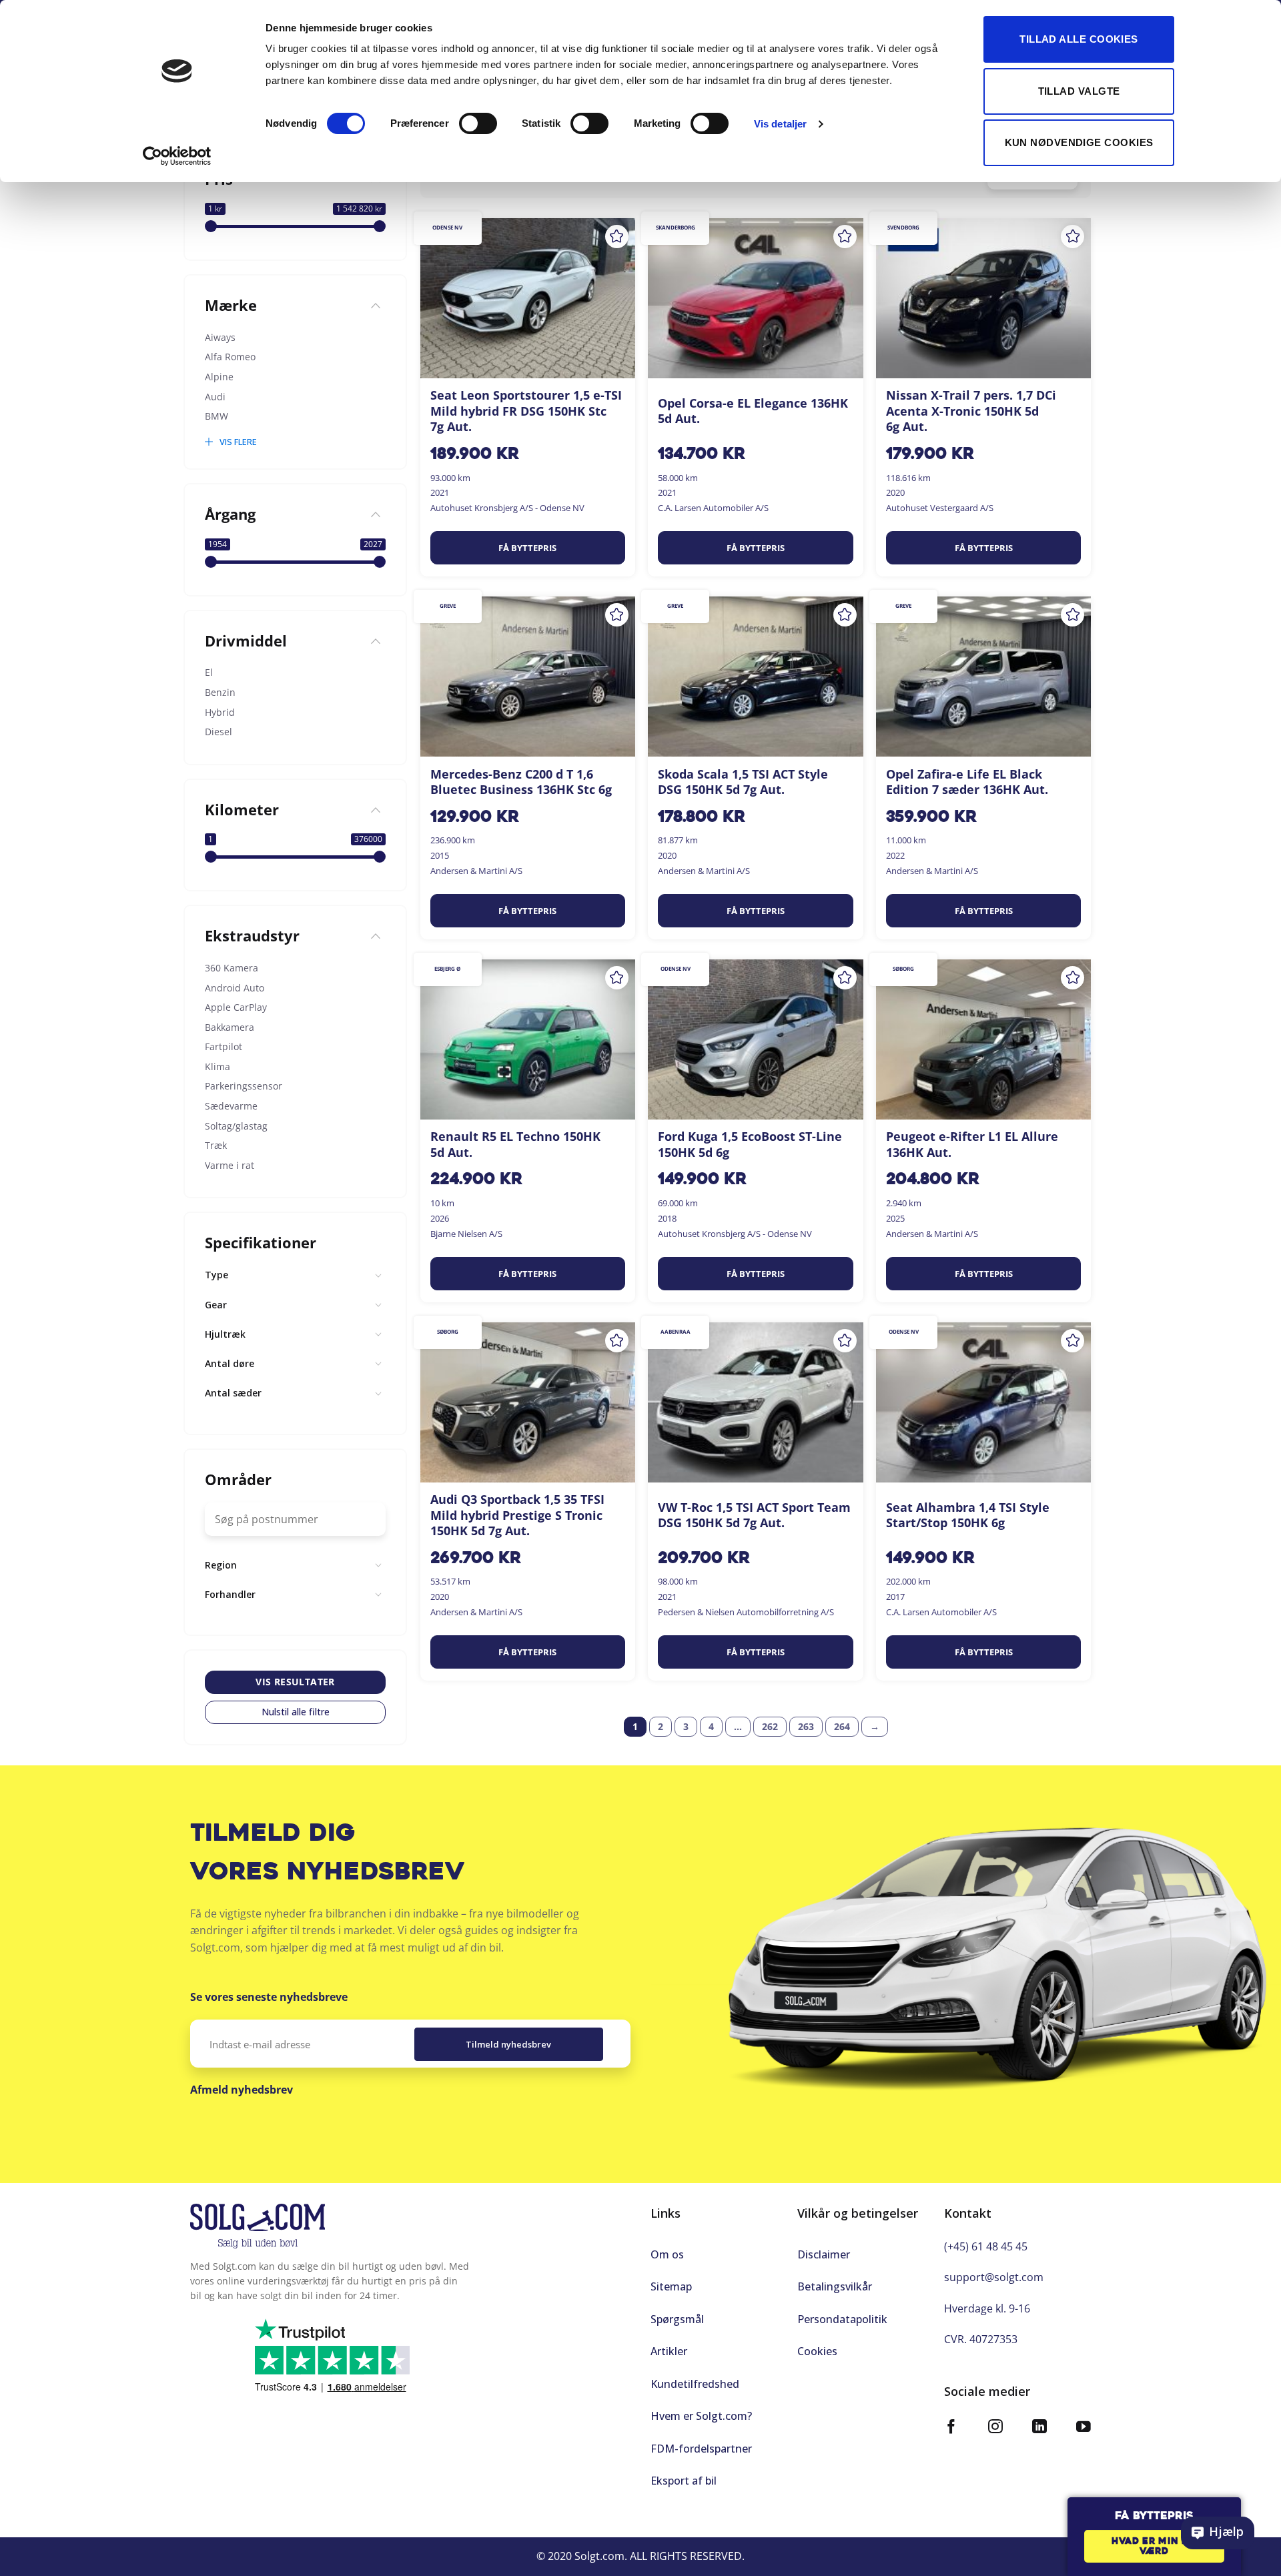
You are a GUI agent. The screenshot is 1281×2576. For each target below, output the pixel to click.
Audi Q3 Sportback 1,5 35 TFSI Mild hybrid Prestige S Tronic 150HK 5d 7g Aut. (517, 1515)
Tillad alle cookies (1079, 39)
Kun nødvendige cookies (1079, 142)
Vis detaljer (780, 124)
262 (770, 1726)
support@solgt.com (994, 2277)
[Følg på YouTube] (1084, 2428)
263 (806, 1726)
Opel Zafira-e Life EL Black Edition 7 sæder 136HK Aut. (967, 782)
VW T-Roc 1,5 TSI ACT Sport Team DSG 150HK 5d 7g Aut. (754, 1515)
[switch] (478, 123)
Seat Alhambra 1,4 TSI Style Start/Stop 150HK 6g (968, 1515)
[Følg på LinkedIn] (1039, 2428)
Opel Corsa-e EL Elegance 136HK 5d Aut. (753, 411)
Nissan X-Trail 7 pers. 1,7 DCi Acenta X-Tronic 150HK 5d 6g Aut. (971, 411)
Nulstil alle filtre (296, 1712)
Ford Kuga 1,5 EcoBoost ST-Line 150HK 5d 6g (750, 1144)
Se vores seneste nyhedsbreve (269, 1997)
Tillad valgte (1079, 91)
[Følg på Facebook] (951, 2428)
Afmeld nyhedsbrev (242, 2090)
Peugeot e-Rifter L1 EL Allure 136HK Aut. (972, 1144)
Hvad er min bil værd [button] (1154, 2547)
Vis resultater (295, 1682)
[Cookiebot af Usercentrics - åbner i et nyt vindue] (177, 156)
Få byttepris (527, 548)
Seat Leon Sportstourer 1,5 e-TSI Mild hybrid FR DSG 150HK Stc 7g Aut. (526, 411)
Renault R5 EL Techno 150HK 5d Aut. (515, 1144)
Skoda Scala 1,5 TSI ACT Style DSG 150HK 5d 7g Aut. (743, 782)
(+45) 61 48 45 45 (986, 2246)
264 (842, 1726)
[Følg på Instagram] (995, 2428)
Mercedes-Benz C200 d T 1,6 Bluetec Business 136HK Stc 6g (521, 782)
